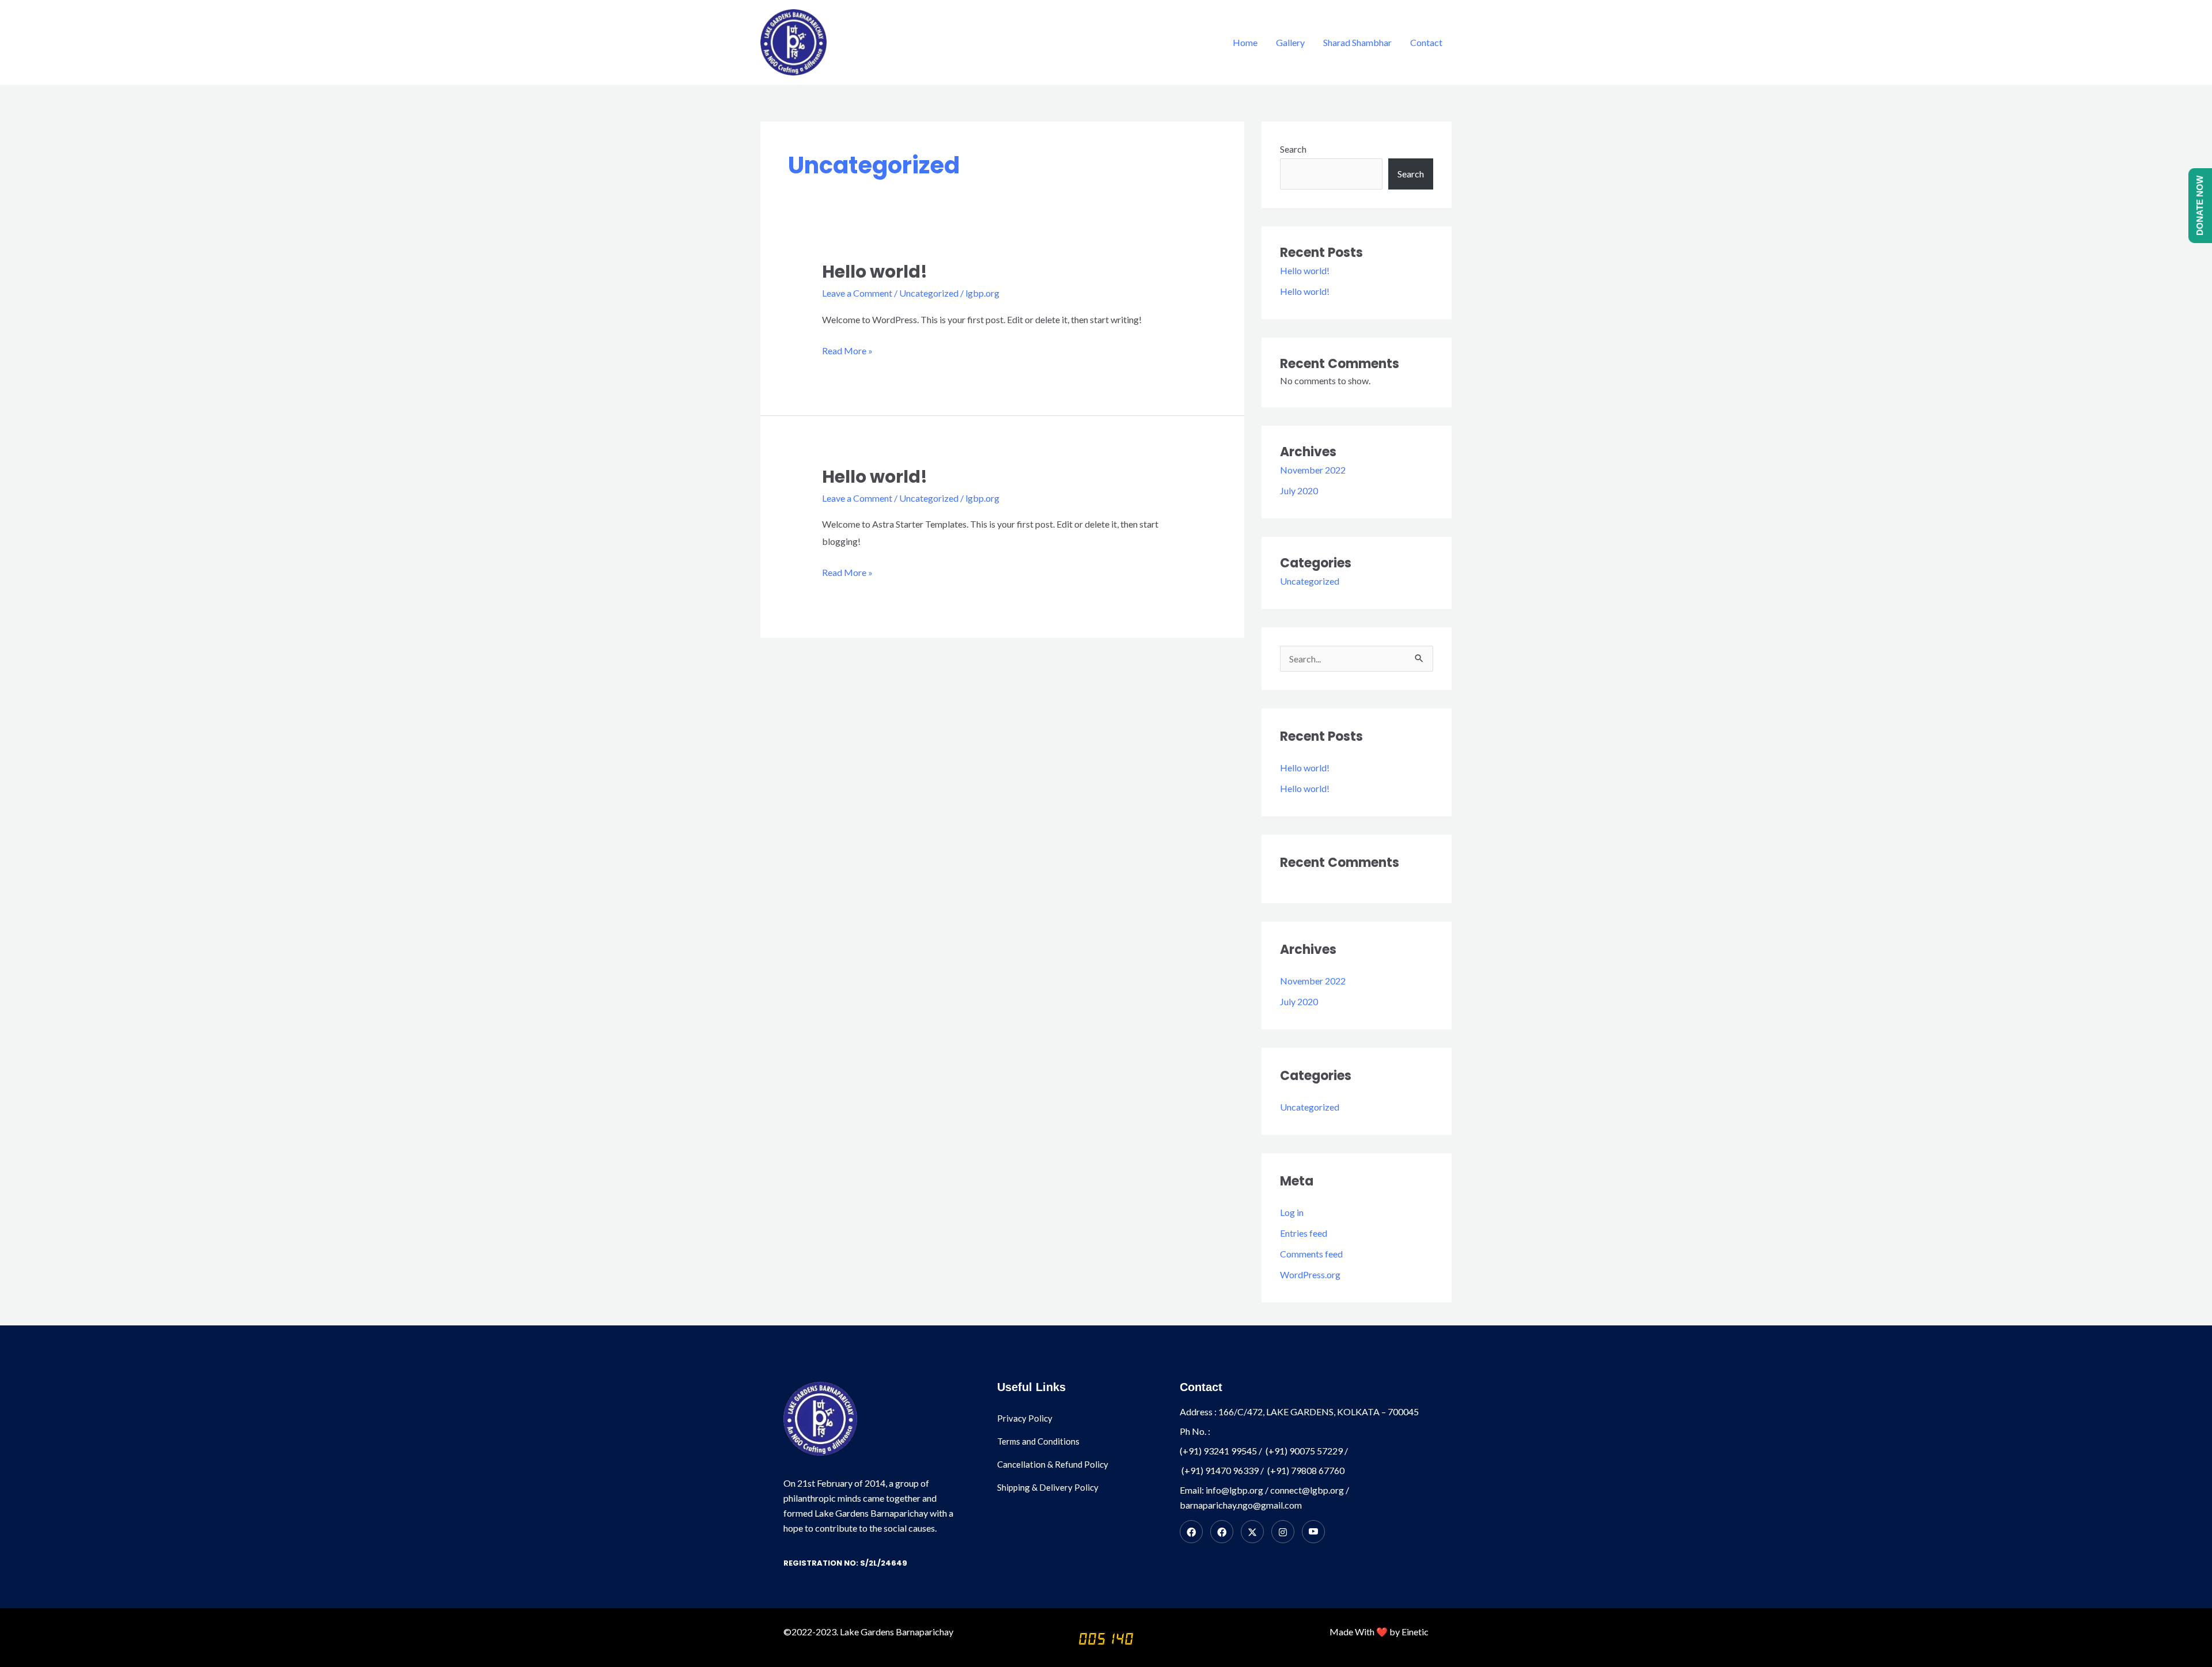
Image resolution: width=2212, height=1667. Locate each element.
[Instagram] (1283, 1532)
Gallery (1290, 42)
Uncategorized (929, 293)
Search (1293, 149)
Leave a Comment (857, 293)
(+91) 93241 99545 (1218, 1451)
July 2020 (1299, 490)
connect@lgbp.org (1307, 1490)
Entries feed (1304, 1233)
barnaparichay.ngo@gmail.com (1241, 1505)
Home (1245, 42)
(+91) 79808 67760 (1306, 1470)
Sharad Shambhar (1357, 42)
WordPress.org (1310, 1274)
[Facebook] (1191, 1532)
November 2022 (1313, 470)
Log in (1292, 1212)
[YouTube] (1313, 1532)
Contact (1426, 42)
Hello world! (875, 272)
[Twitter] (1252, 1532)
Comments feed (1311, 1254)
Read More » (847, 349)
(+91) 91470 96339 (1220, 1470)
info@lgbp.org (1234, 1490)
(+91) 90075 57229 (1304, 1451)
